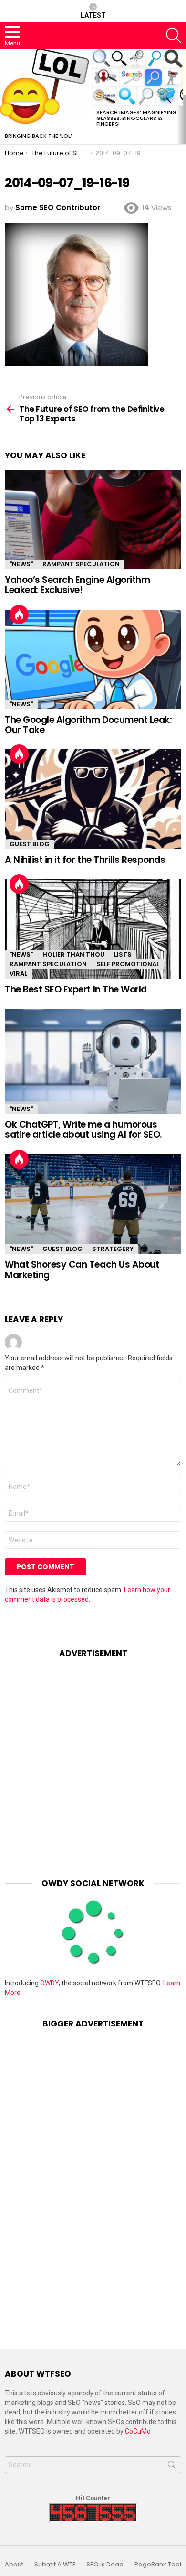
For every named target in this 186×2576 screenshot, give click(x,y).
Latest (93, 15)
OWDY (49, 1983)
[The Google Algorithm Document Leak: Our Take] (93, 659)
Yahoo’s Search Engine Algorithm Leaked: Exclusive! (77, 585)
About (14, 2565)
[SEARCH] (174, 35)
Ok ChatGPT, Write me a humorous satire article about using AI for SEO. (83, 1130)
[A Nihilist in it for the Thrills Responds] (93, 799)
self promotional (128, 964)
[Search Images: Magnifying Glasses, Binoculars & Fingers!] (137, 77)
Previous (5, 97)
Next (181, 97)
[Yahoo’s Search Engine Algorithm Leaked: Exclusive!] (93, 519)
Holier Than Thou (73, 954)
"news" (21, 564)
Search (172, 2467)
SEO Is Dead (105, 2565)
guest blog (30, 844)
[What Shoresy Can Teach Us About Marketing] (93, 1204)
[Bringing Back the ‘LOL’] (46, 89)
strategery (113, 1249)
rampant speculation (81, 564)
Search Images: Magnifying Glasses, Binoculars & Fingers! (136, 118)
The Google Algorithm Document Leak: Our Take (88, 725)
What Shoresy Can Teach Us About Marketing (82, 1270)
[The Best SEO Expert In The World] (93, 929)
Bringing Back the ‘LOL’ (38, 136)
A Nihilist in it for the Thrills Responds (85, 860)
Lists (123, 954)
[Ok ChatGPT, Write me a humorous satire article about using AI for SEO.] (93, 1062)
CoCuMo (138, 2431)
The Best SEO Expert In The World (76, 989)
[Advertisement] (93, 1761)
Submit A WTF (55, 2565)
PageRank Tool (158, 2565)
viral (18, 974)
